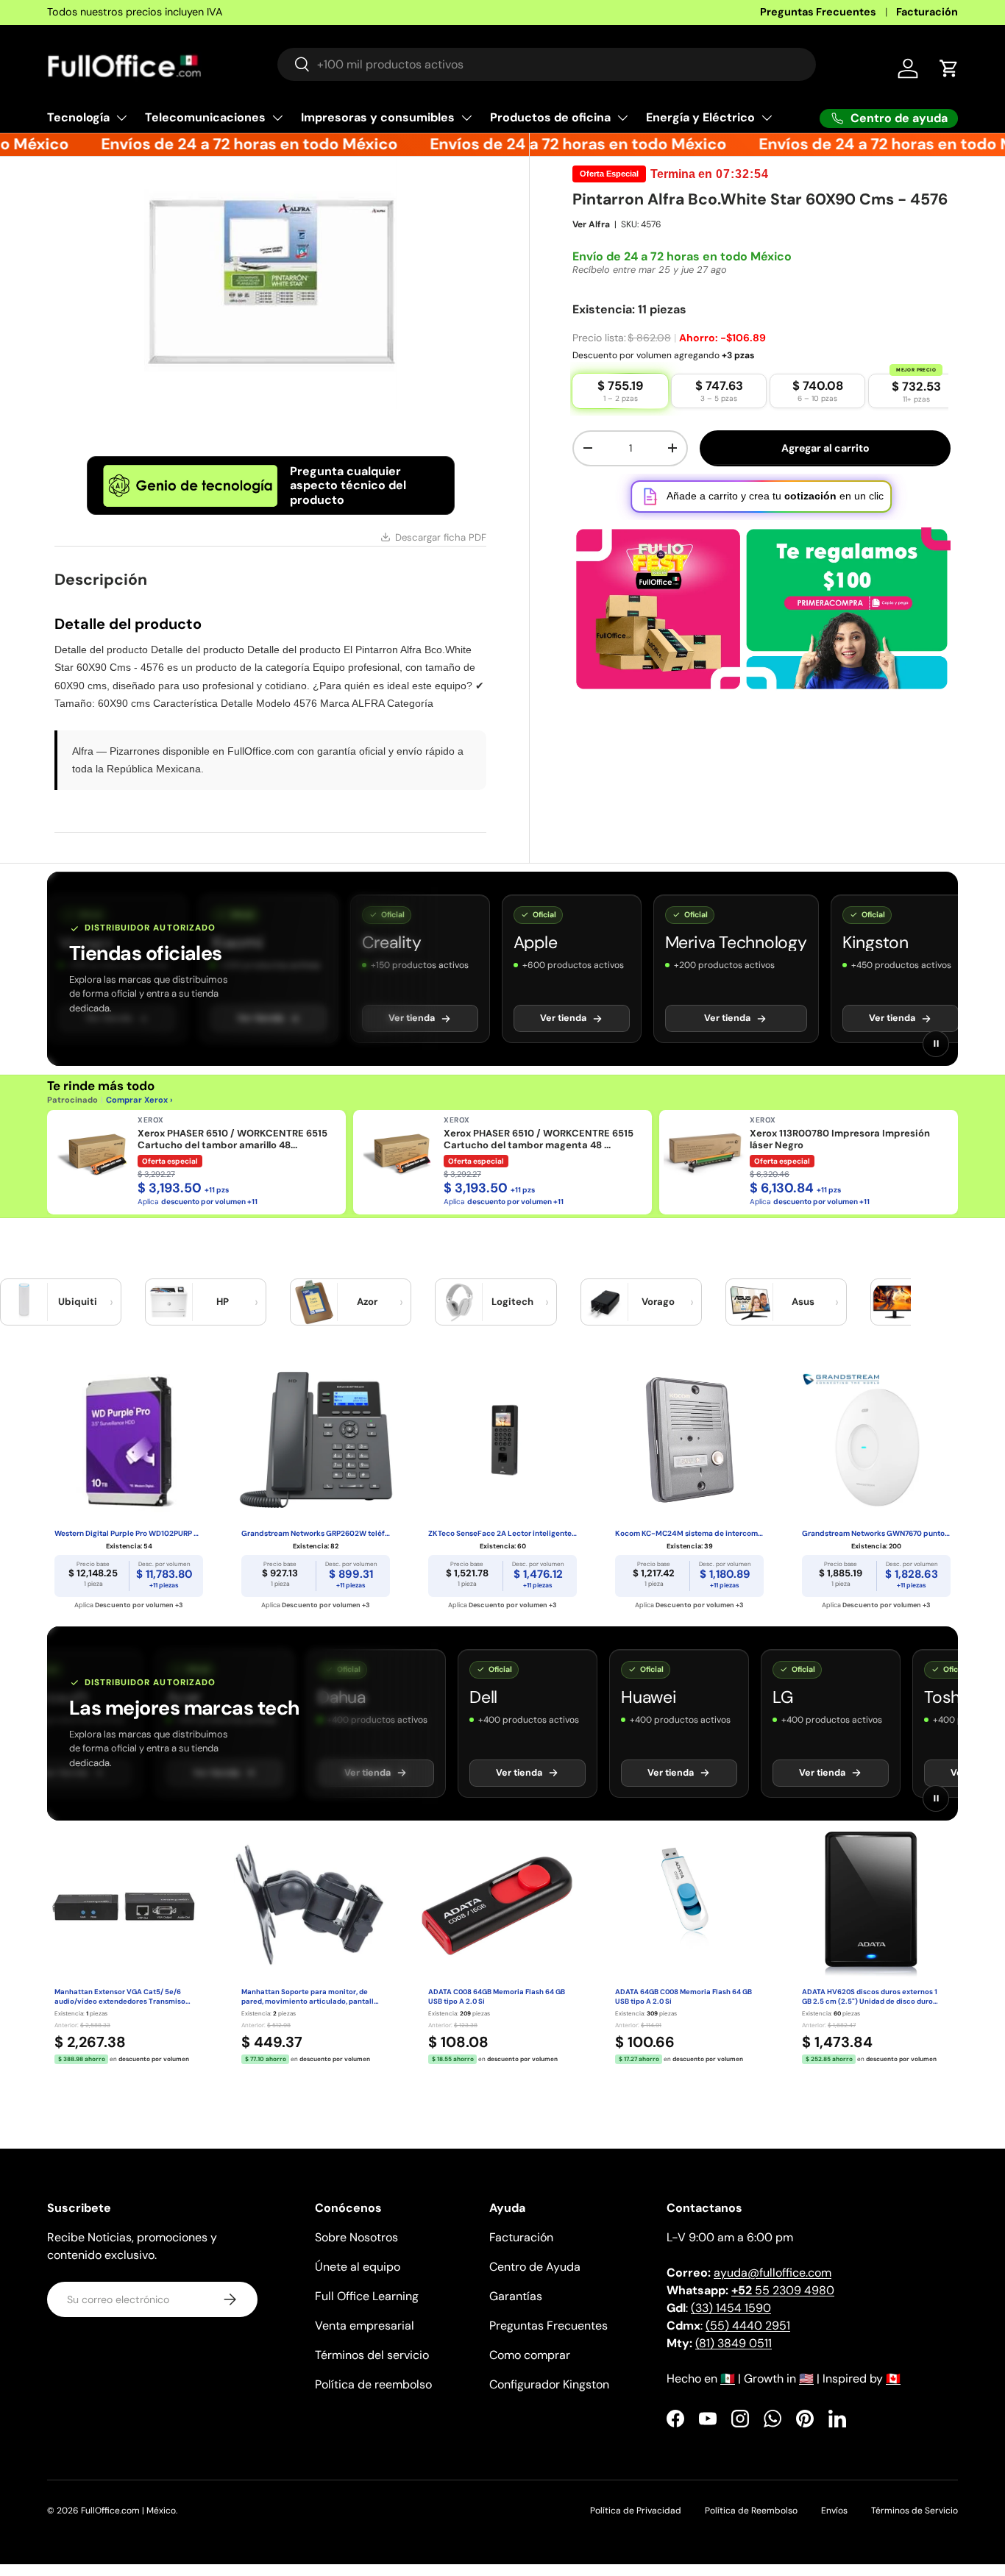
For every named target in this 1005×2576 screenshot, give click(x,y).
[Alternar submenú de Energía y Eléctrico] (767, 118)
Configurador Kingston (549, 2384)
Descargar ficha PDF (441, 537)
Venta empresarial (365, 2326)
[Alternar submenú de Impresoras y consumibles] (466, 118)
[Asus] (750, 1302)
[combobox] (547, 64)
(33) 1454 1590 (731, 2308)
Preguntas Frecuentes (818, 12)
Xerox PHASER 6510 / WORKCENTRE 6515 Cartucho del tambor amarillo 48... (232, 1139)
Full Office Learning (367, 2296)
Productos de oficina (550, 117)
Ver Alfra (591, 224)
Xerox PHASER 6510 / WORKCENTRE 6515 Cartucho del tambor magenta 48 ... (539, 1139)
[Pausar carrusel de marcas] (936, 1044)
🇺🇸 (806, 2378)
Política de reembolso (373, 2384)
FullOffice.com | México (128, 2511)
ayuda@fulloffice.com (773, 2273)
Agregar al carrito (825, 448)
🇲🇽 (728, 2378)
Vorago (658, 1302)
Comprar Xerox (137, 1100)
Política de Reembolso (751, 2511)
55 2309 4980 (783, 2290)
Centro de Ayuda (535, 2267)
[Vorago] (605, 1302)
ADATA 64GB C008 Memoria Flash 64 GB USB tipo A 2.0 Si (683, 1997)
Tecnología (78, 117)
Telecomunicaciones (205, 117)
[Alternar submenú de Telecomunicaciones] (277, 118)
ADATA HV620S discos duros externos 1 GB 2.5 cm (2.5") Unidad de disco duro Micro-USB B (870, 1997)
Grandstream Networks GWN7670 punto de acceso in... (876, 1533)
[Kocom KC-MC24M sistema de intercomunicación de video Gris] (689, 1440)
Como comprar (530, 2355)
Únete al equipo (358, 2267)
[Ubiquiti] (24, 1302)
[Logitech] (459, 1302)
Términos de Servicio (915, 2511)
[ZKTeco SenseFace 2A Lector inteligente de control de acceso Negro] (502, 1440)
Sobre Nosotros (356, 2237)
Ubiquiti (78, 1302)
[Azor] (314, 1302)
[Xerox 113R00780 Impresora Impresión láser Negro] (704, 1155)
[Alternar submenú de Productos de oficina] (622, 118)
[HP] (169, 1302)
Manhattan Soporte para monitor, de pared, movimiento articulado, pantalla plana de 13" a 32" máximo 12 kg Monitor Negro (310, 1997)
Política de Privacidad (636, 2511)
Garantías (516, 2296)
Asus (803, 1302)
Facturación (927, 12)
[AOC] (895, 1302)
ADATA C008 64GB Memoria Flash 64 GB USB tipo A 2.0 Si (497, 1997)
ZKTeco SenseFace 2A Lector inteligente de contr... (502, 1533)
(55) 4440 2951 (748, 2326)
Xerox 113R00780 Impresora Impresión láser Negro (840, 1139)
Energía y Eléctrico (700, 117)
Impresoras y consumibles (378, 117)
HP (223, 1302)
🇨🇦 (893, 2378)
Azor (367, 1302)
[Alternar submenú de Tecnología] (121, 118)
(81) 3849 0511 (734, 2343)
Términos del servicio (372, 2355)
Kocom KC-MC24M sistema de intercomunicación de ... (689, 1533)
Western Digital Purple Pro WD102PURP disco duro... (129, 1533)
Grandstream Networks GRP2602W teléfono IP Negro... (316, 1533)
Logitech (512, 1302)
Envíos (834, 2511)
